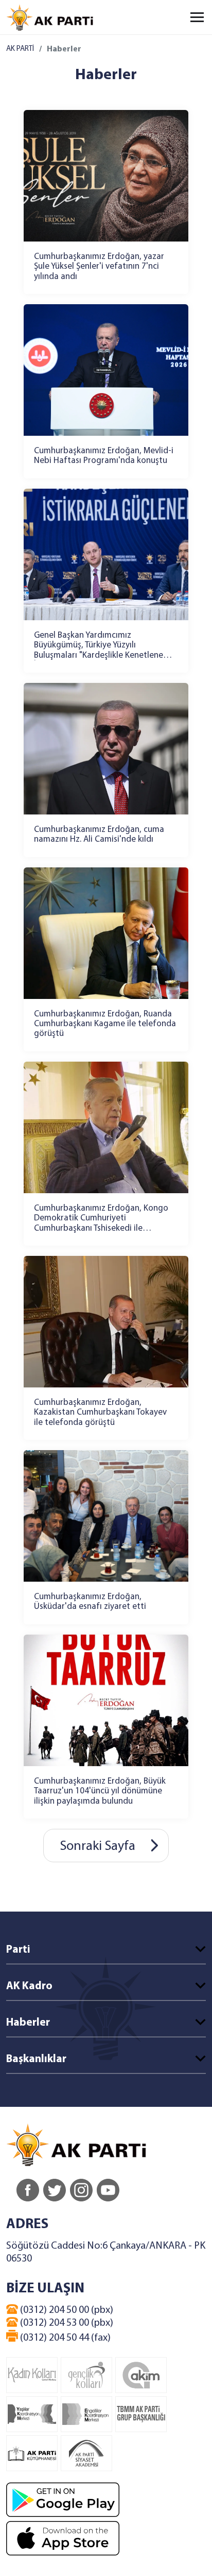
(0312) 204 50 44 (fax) (64, 2338)
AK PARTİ (20, 49)
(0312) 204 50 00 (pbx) (66, 2310)
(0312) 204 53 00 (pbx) (66, 2323)
